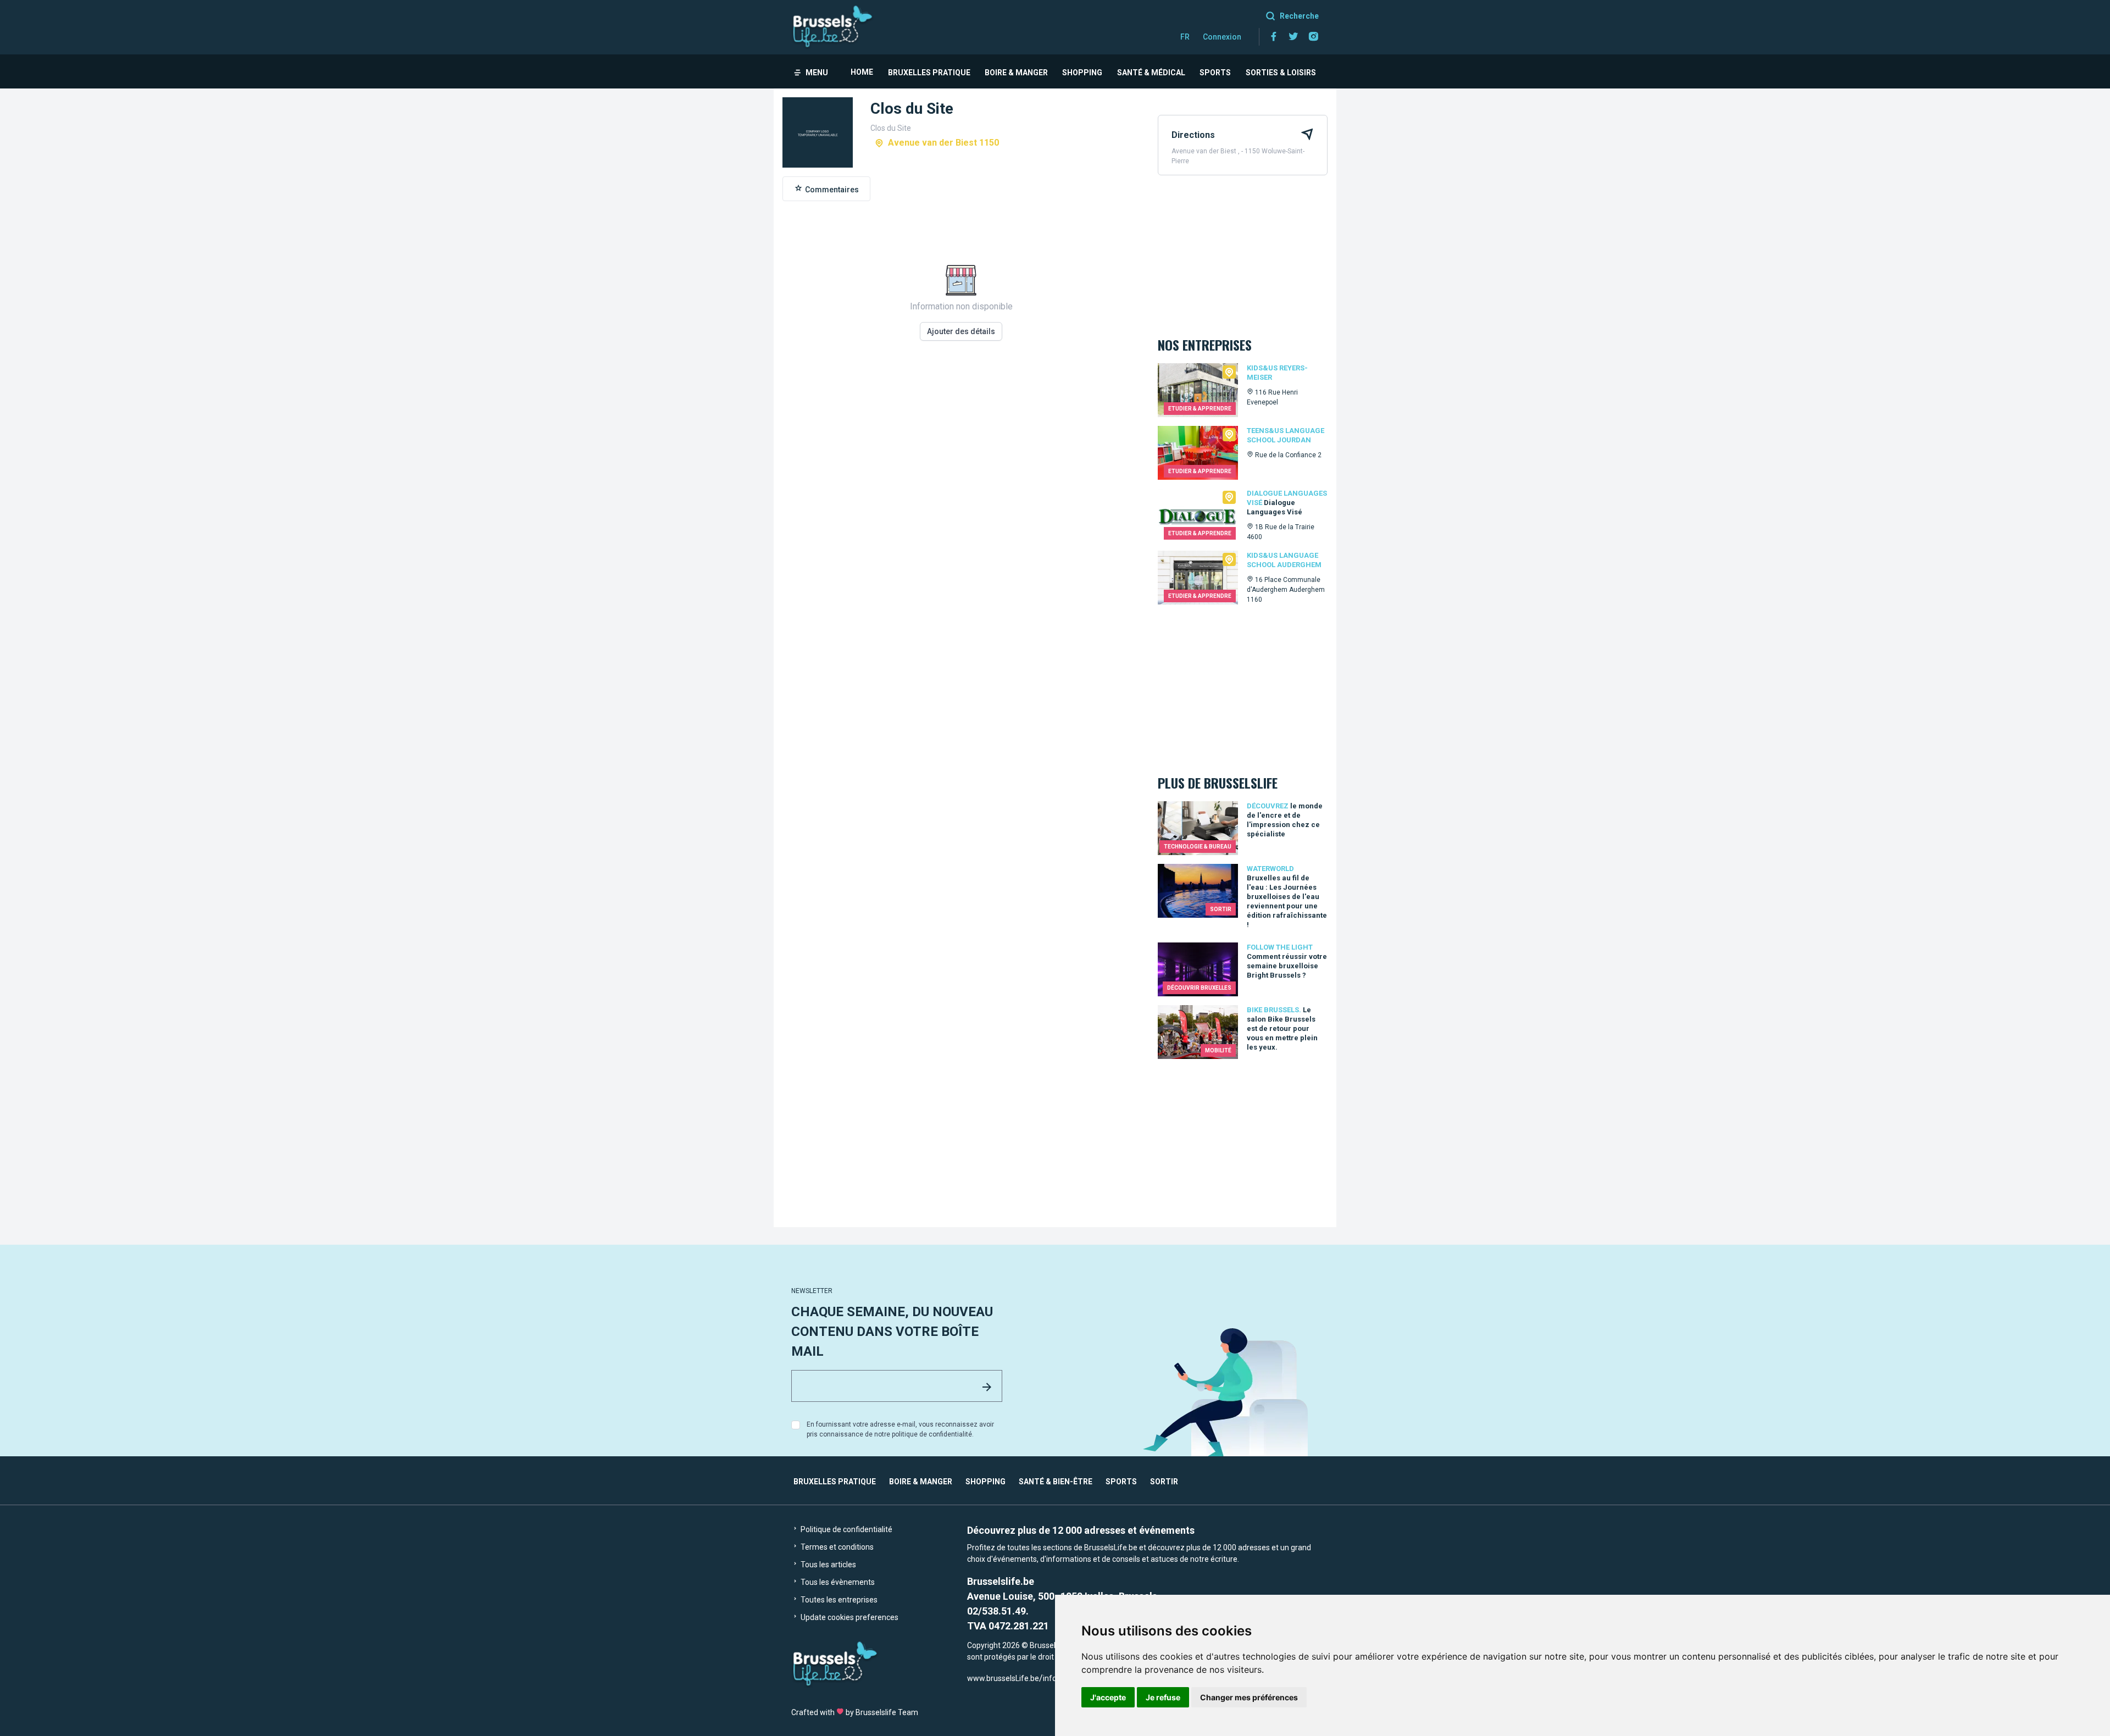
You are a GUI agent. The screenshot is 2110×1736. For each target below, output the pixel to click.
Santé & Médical (1151, 73)
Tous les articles (828, 1565)
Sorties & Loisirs (1281, 73)
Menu (817, 73)
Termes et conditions (836, 1547)
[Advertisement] (961, 506)
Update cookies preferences (849, 1617)
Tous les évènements (837, 1582)
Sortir (1164, 1482)
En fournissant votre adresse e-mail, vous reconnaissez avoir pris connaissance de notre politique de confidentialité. (900, 1429)
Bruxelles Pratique (929, 73)
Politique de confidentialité (846, 1529)
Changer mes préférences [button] (1249, 1697)
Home (862, 72)
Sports (1215, 73)
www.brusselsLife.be (1003, 1678)
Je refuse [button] (1163, 1697)
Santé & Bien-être (1056, 1482)
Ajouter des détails (961, 331)
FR (1185, 37)
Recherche (1299, 16)
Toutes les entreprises (838, 1600)
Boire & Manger (1016, 73)
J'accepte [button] (1108, 1697)
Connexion (1222, 37)
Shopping (1082, 73)
